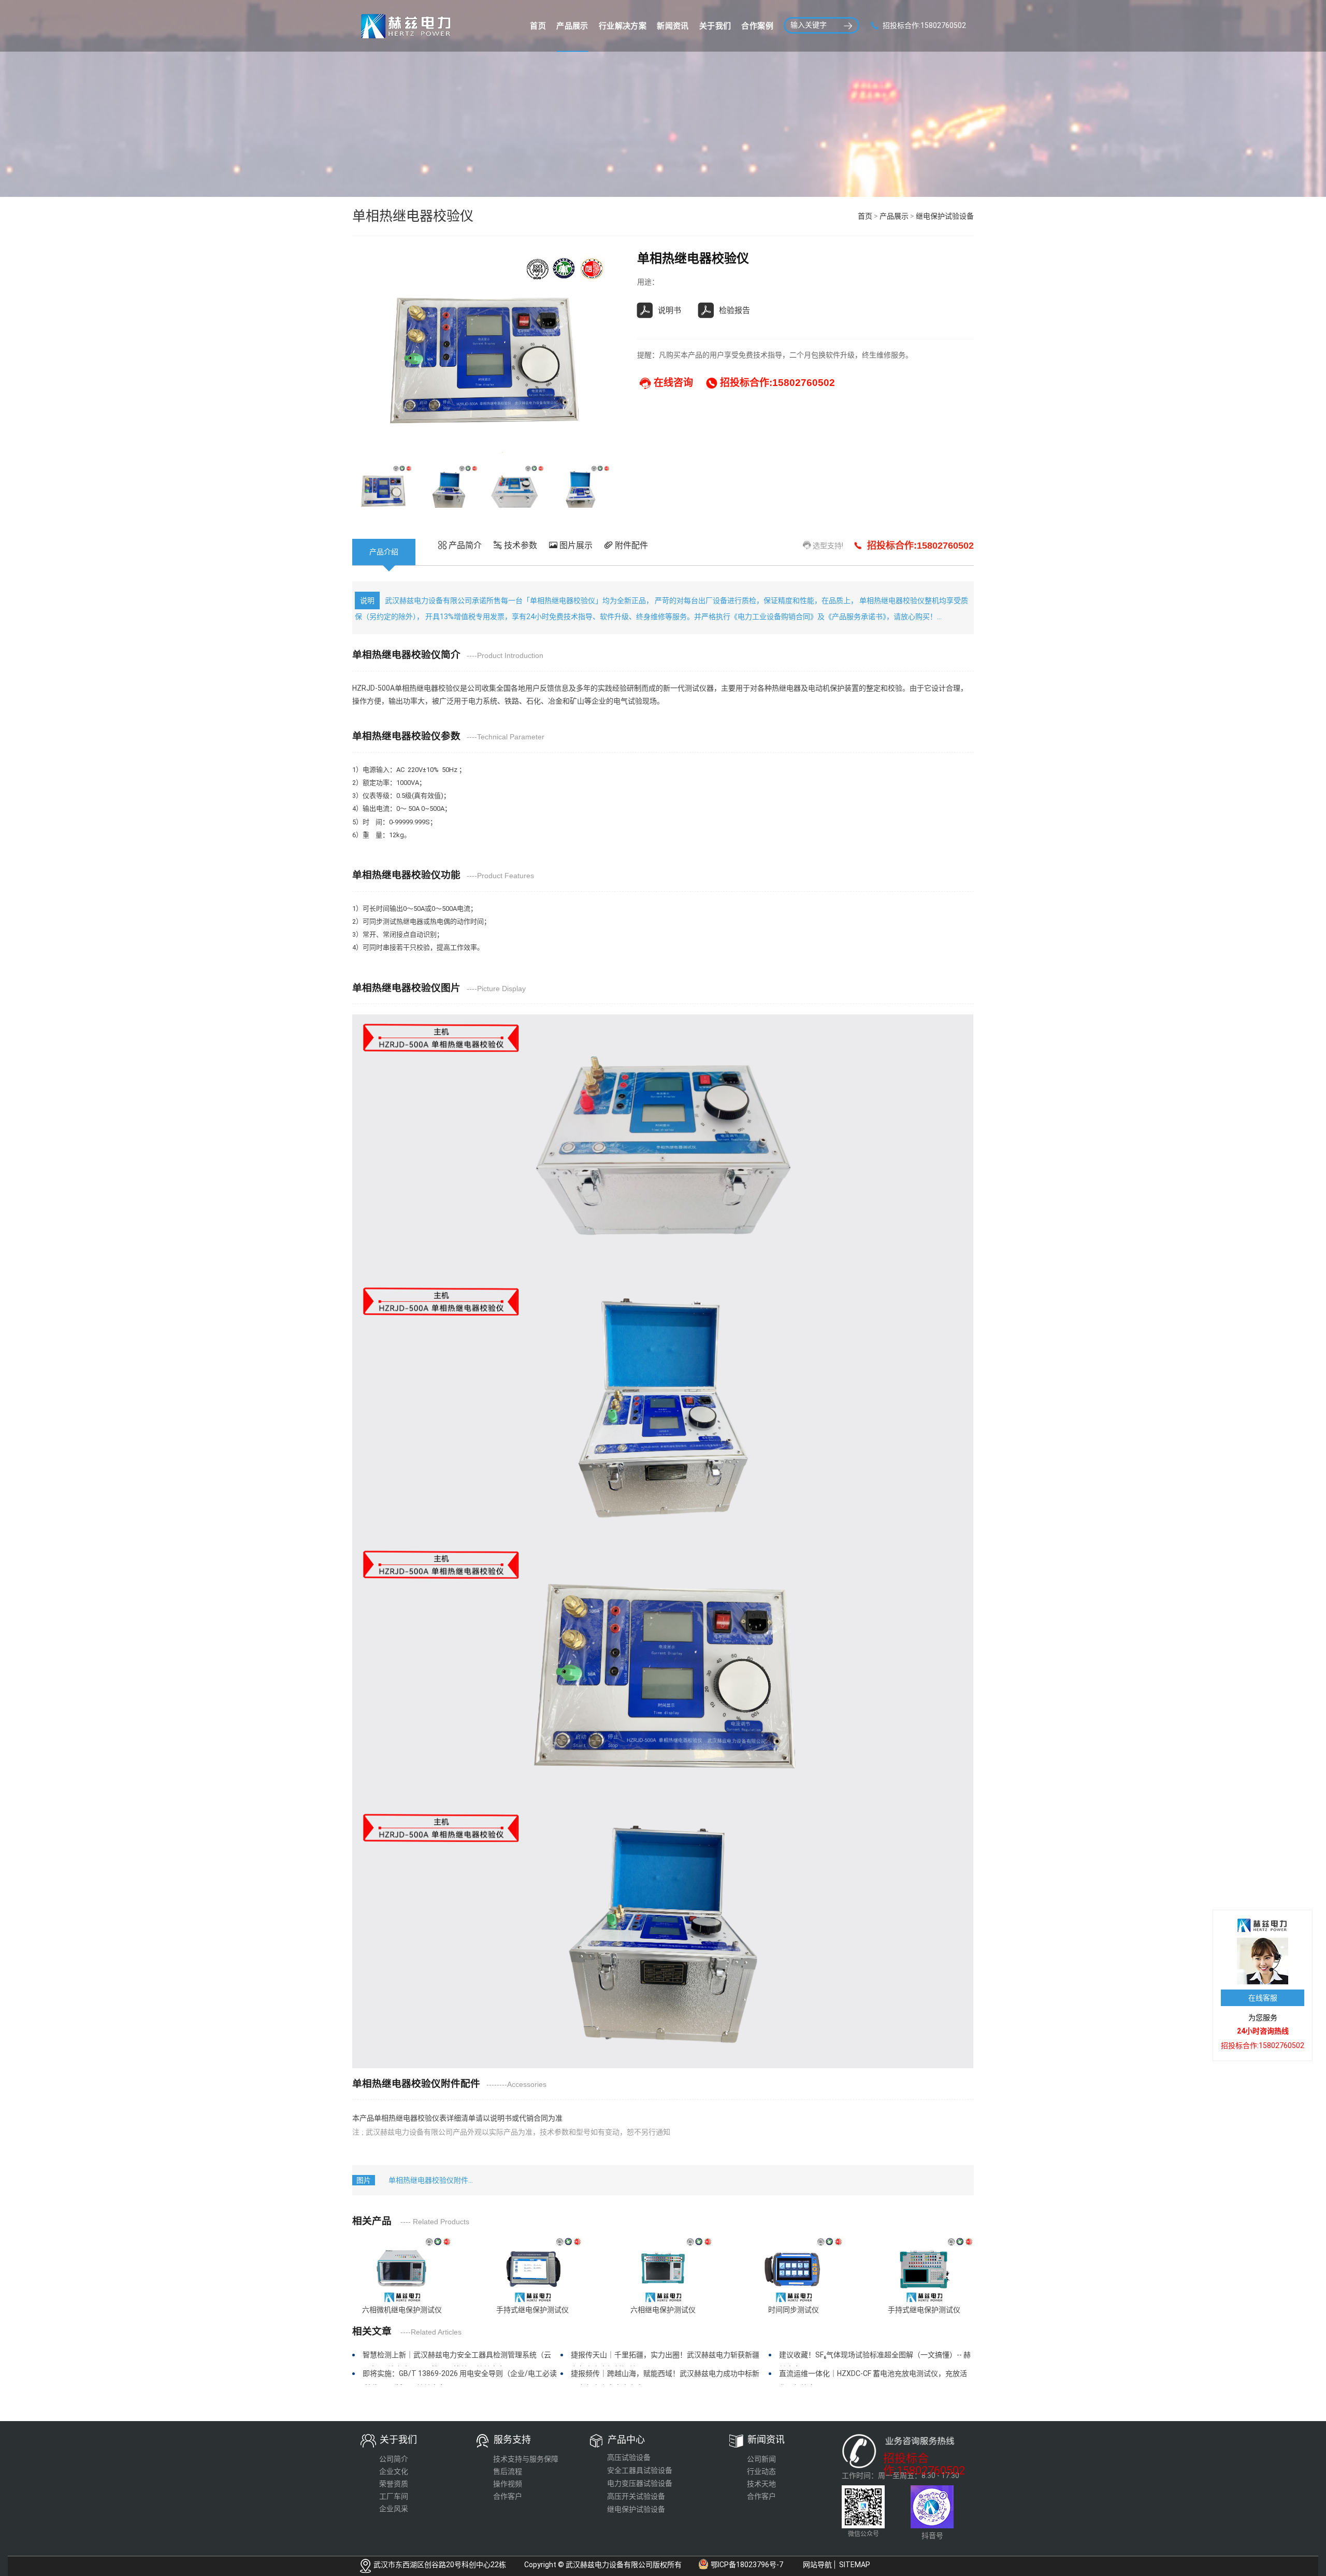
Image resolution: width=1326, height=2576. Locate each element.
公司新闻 (761, 2459)
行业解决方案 (623, 26)
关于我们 (715, 26)
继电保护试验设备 (945, 216)
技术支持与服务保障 (526, 2459)
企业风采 (394, 2509)
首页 (538, 26)
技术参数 (520, 545)
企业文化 (394, 2471)
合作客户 (508, 2496)
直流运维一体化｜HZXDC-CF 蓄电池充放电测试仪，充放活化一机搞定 (873, 2377)
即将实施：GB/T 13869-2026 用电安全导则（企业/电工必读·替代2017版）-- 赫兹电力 (460, 2377)
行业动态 (761, 2471)
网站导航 (817, 2565)
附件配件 (630, 545)
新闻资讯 (673, 26)
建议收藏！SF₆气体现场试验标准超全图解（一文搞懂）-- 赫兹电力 (875, 2358)
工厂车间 (394, 2496)
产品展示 (572, 26)
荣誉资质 (394, 2484)
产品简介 (464, 545)
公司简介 (394, 2459)
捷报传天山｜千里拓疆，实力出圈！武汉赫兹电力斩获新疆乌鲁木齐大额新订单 (665, 2358)
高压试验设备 (629, 2457)
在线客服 (1263, 1998)
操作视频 (508, 2484)
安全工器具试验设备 (640, 2470)
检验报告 (734, 310)
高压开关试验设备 (636, 2496)
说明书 (669, 310)
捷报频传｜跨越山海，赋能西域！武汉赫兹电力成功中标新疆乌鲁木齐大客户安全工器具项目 (665, 2377)
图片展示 (575, 545)
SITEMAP (855, 2565)
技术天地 (761, 2484)
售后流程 (508, 2471)
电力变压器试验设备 (640, 2483)
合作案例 (757, 26)
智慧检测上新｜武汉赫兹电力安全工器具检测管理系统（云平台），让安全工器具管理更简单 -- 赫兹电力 (457, 2358)
